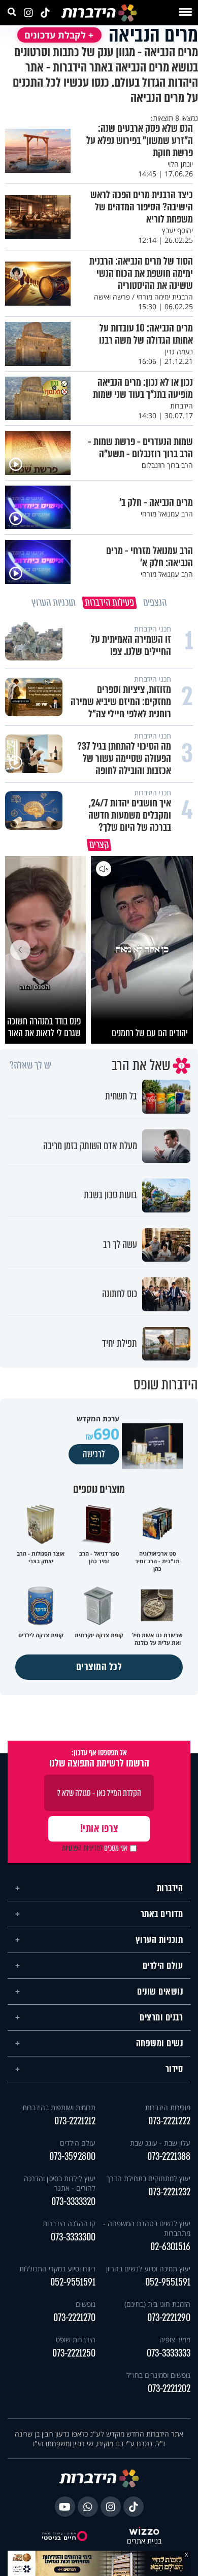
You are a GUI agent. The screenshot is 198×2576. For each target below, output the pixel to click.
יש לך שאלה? (31, 1065)
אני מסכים (95, 1848)
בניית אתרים (144, 2541)
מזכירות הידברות (168, 2107)
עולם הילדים (163, 1966)
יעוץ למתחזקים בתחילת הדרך (148, 2178)
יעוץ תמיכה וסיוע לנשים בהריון (148, 2269)
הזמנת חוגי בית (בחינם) (157, 2304)
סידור (174, 2069)
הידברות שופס (76, 2340)
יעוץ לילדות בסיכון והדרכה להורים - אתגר (60, 2183)
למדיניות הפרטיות (82, 1848)
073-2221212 (75, 2121)
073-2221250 (74, 2353)
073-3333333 (169, 2353)
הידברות (170, 1888)
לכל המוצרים (99, 1667)
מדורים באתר (162, 1914)
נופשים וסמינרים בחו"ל (158, 2375)
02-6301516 (170, 2247)
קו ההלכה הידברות (69, 2223)
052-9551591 (168, 2282)
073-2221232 (169, 2192)
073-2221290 (169, 2318)
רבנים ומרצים (161, 2017)
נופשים (86, 2304)
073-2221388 (169, 2157)
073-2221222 (169, 2121)
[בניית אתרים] (144, 2532)
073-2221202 (169, 2389)
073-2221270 (74, 2318)
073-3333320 (73, 2202)
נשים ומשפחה (160, 2043)
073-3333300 (73, 2237)
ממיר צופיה (175, 2340)
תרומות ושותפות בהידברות (59, 2107)
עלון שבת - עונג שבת (160, 2143)
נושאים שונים (160, 1992)
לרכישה (94, 1454)
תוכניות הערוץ (159, 1940)
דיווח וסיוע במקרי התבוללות (57, 2269)
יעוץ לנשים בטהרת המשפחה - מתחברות (147, 2228)
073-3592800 (72, 2157)
